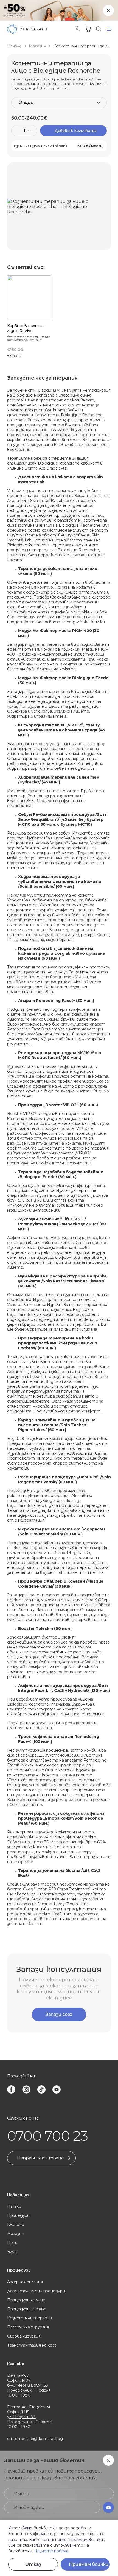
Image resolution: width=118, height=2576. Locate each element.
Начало (14, 46)
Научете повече (51, 2551)
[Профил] (77, 29)
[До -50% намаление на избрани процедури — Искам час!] (59, 10)
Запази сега (59, 2014)
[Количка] (88, 29)
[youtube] (57, 2089)
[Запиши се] (108, 2507)
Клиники (16, 2224)
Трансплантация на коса (32, 2345)
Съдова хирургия (24, 2336)
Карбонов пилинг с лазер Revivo (26, 328)
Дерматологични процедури (36, 2291)
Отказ (33, 2564)
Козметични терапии (29, 2318)
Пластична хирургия (28, 2327)
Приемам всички (89, 2564)
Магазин (37, 46)
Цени (12, 2243)
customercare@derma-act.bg (35, 2439)
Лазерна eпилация (25, 2282)
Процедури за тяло (27, 2309)
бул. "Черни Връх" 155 (27, 2385)
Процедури (18, 2215)
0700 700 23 (48, 2136)
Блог (12, 2252)
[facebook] (11, 2089)
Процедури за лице (26, 2300)
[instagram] (26, 2089)
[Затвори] (108, 10)
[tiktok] (41, 2089)
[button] (108, 29)
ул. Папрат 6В (21, 2417)
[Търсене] (99, 29)
